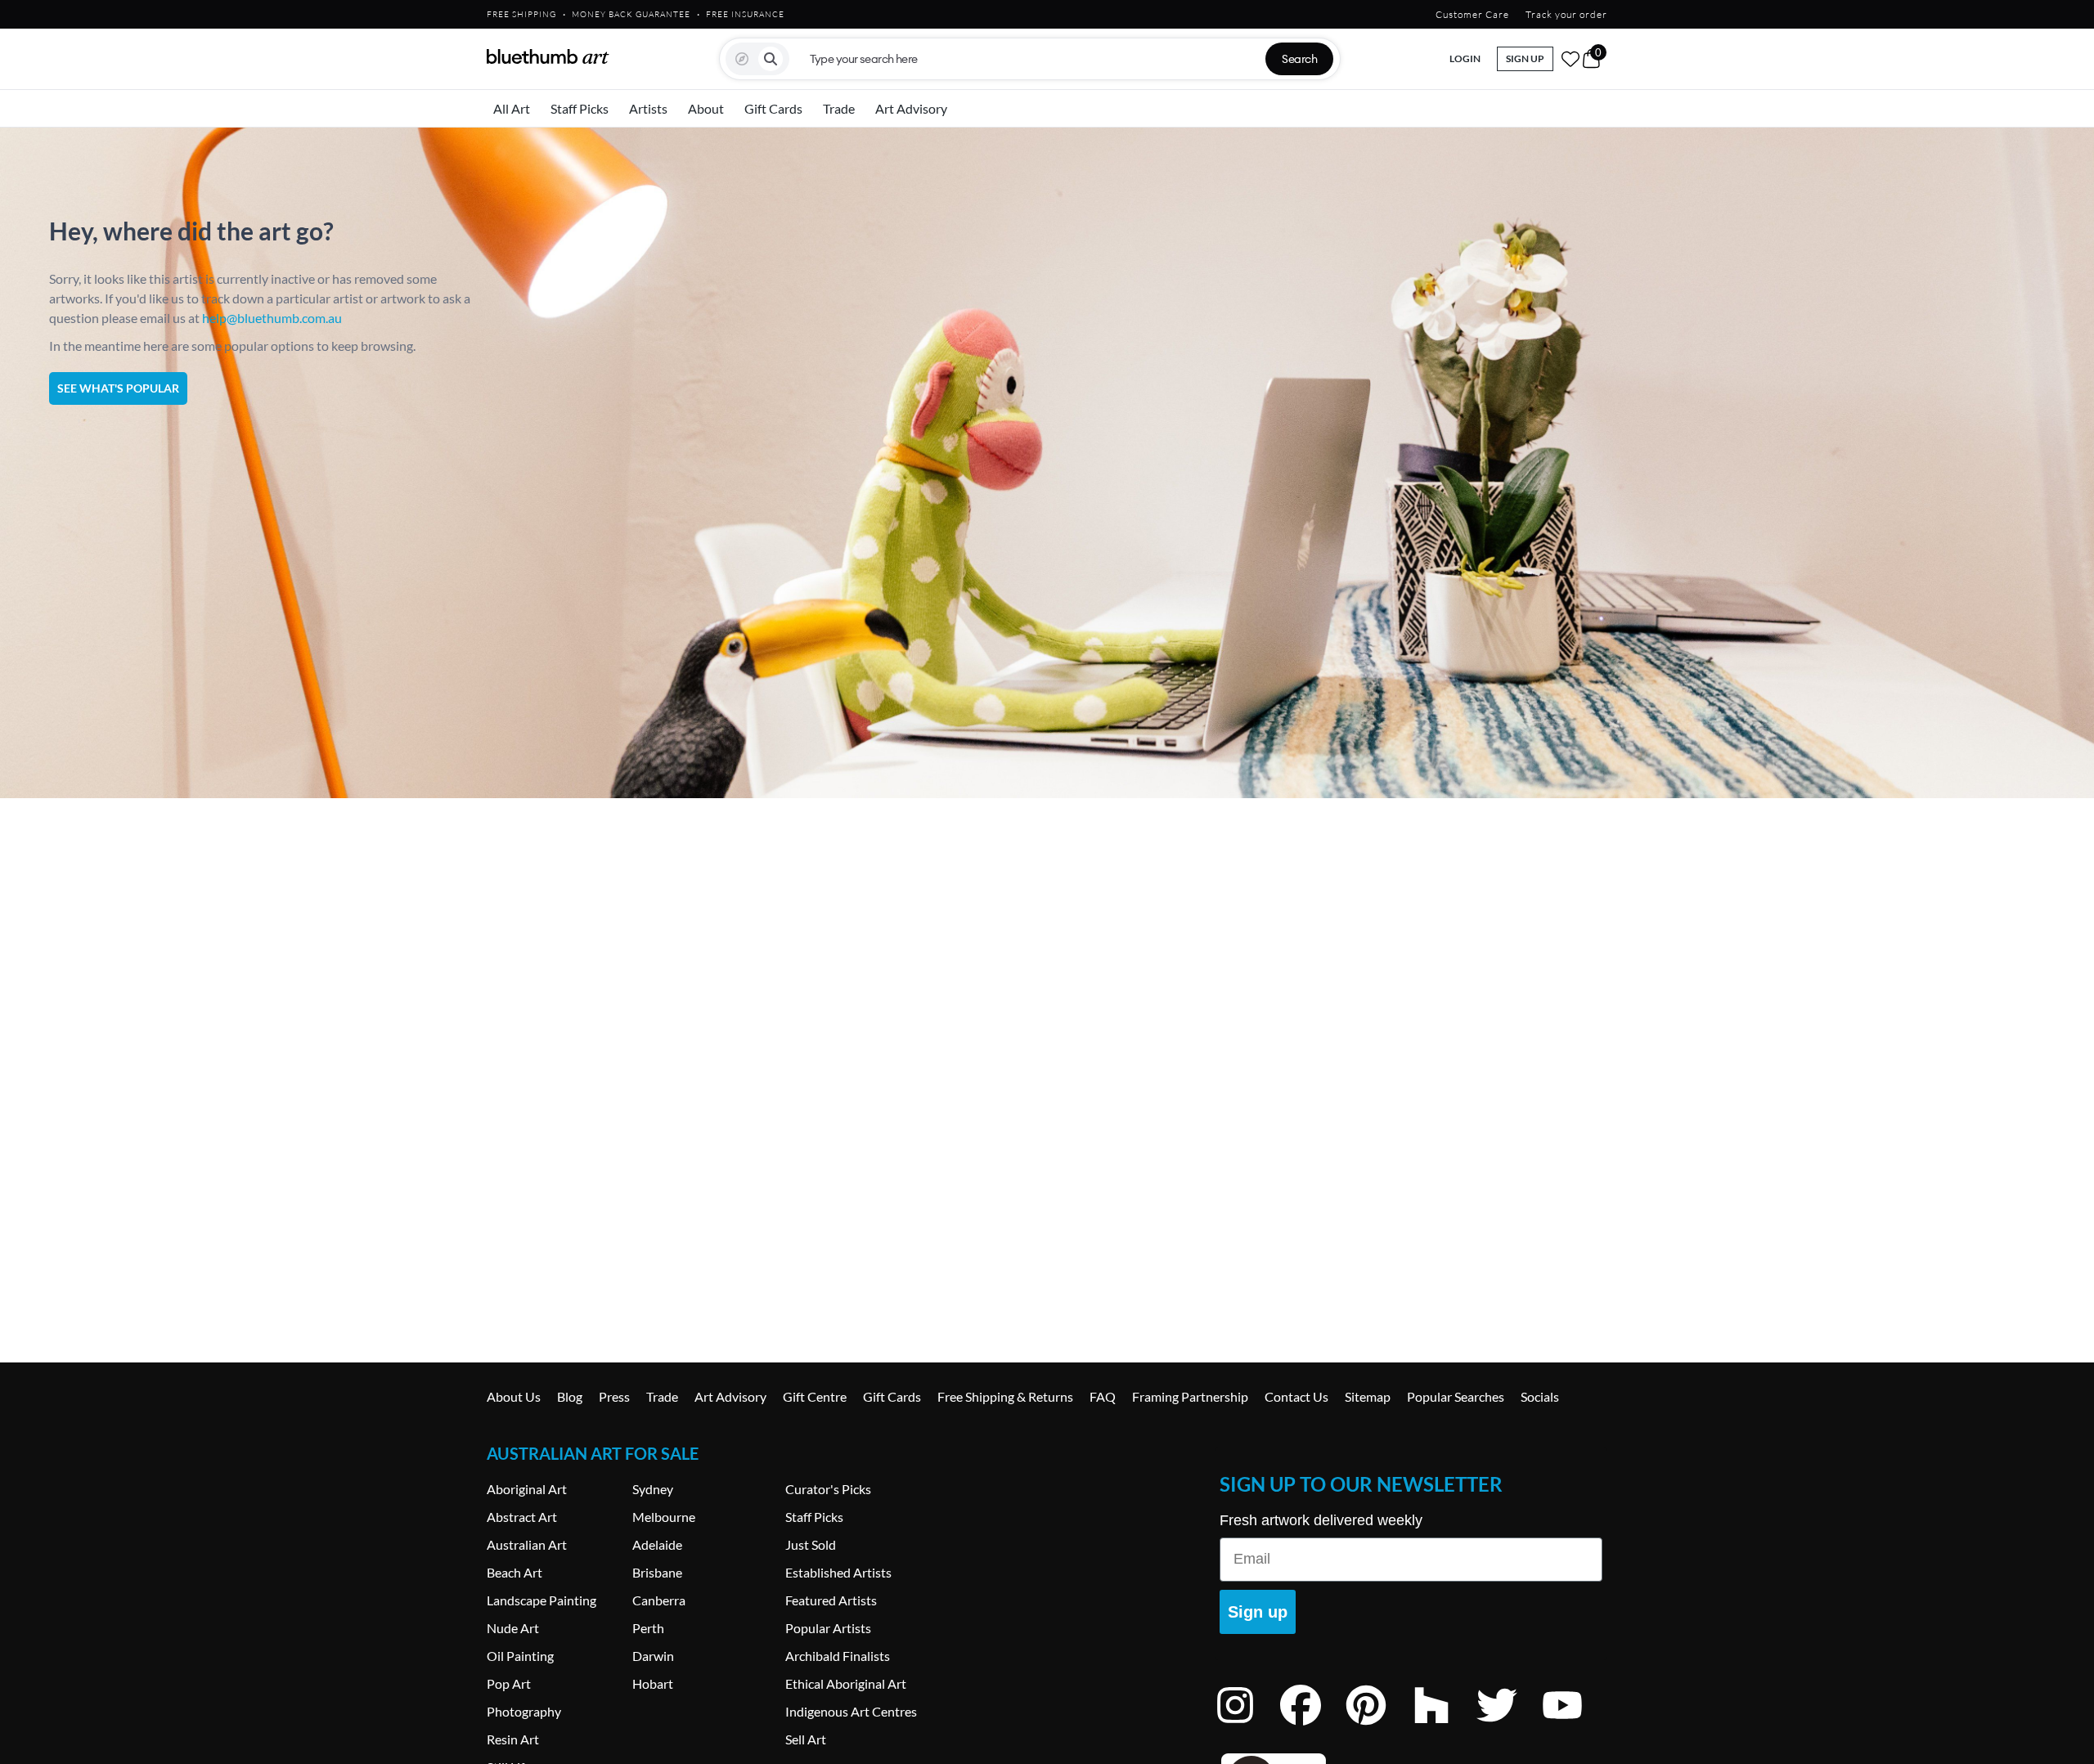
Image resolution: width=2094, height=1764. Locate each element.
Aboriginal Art (527, 1489)
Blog (570, 1396)
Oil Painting (520, 1656)
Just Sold (811, 1544)
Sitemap (1368, 1396)
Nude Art (513, 1628)
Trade (839, 108)
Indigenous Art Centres (851, 1711)
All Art (512, 108)
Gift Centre (815, 1396)
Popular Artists (828, 1628)
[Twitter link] (1509, 1727)
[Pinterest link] (1378, 1727)
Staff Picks (580, 108)
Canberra (659, 1600)
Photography (524, 1711)
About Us (514, 1396)
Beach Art (515, 1572)
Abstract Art (522, 1517)
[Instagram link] (1247, 1727)
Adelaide (657, 1544)
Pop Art (509, 1683)
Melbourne (664, 1517)
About (706, 108)
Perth (648, 1628)
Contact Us (1296, 1396)
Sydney (653, 1489)
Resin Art (513, 1739)
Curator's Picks (828, 1489)
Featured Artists (831, 1600)
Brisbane (657, 1572)
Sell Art (806, 1739)
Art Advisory (911, 108)
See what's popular (118, 388)
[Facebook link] (1313, 1727)
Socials (1540, 1396)
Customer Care (1472, 14)
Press (614, 1396)
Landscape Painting (541, 1600)
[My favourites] (1570, 59)
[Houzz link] (1444, 1727)
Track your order (1566, 14)
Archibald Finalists (838, 1656)
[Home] (548, 56)
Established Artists (838, 1572)
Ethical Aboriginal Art (846, 1683)
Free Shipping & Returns (1005, 1396)
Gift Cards (773, 108)
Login (1465, 58)
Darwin (653, 1656)
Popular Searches (1456, 1396)
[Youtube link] (1575, 1727)
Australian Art (527, 1544)
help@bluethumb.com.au (272, 318)
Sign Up (1525, 58)
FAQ (1103, 1396)
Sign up (1258, 1612)
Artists (648, 108)
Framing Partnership (1190, 1396)
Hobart (653, 1683)
